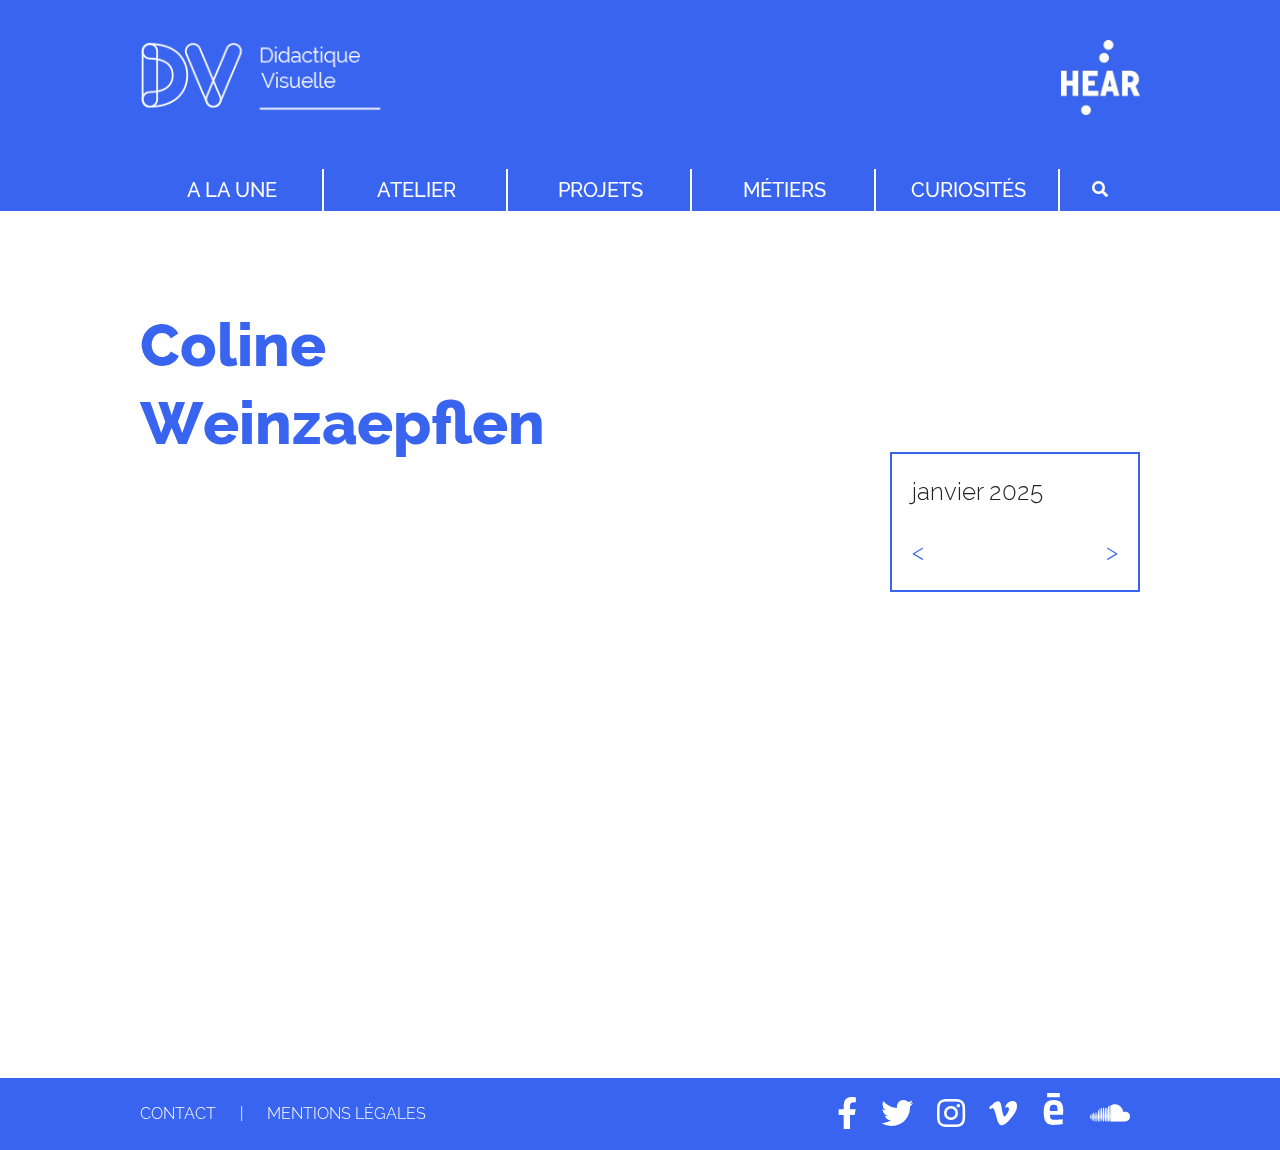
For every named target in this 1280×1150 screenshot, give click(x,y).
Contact (178, 1113)
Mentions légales (346, 1113)
